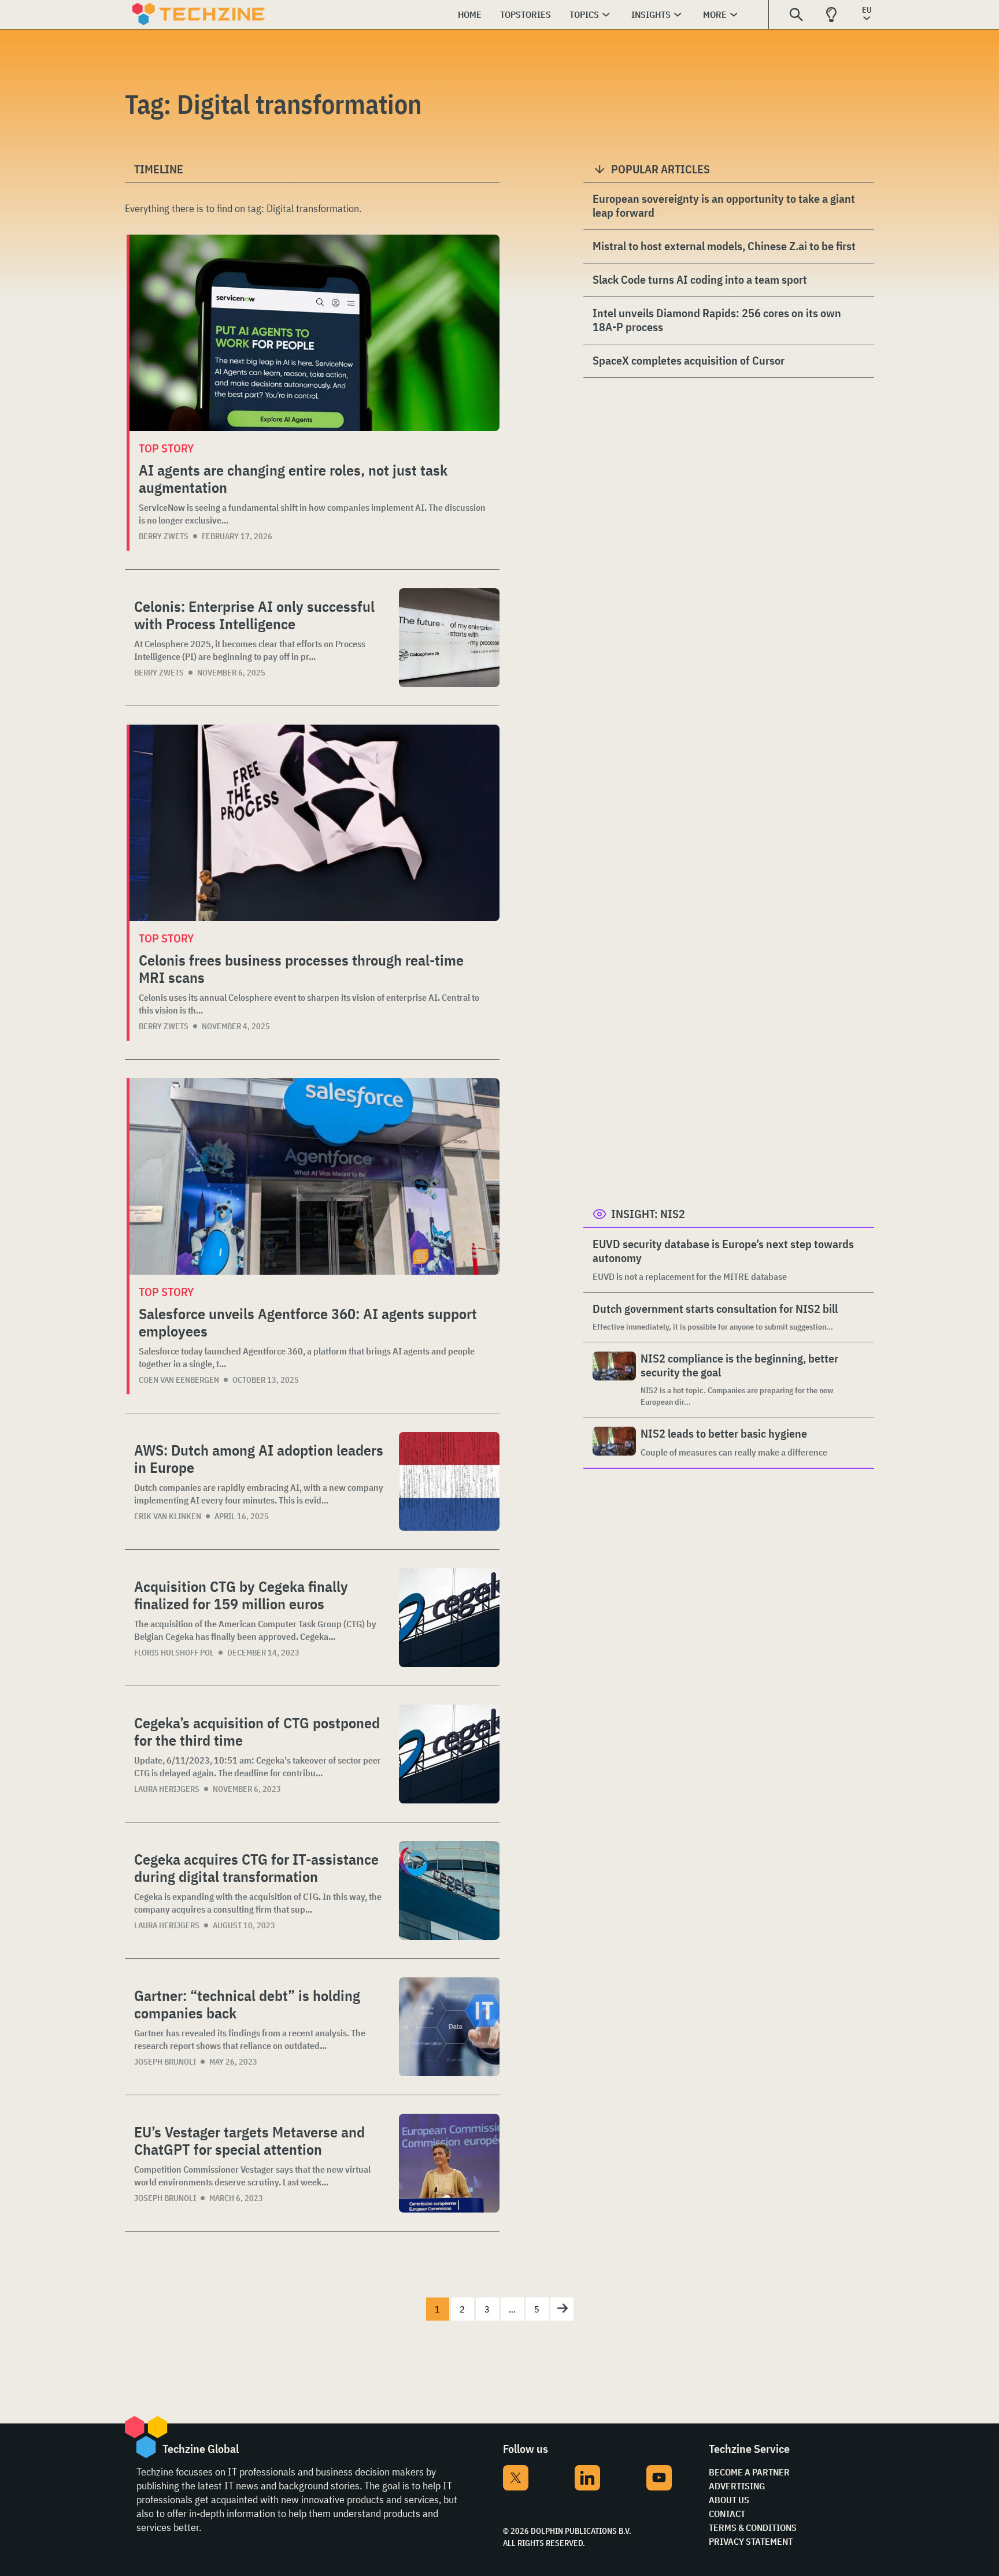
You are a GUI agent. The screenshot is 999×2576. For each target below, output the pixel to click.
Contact (727, 2514)
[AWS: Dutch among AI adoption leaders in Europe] (449, 1481)
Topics (584, 14)
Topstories (526, 14)
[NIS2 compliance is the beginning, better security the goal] (614, 1380)
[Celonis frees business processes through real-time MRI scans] (314, 823)
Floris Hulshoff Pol (174, 1653)
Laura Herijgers (167, 1789)
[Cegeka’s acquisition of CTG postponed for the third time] (449, 1754)
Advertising (737, 2486)
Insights (651, 14)
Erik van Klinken (168, 1516)
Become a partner (749, 2472)
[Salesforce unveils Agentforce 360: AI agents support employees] (314, 1176)
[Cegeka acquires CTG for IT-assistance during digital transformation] (449, 1890)
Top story (166, 448)
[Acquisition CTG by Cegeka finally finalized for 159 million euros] (449, 1618)
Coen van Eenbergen (179, 1380)
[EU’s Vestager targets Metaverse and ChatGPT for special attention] (449, 2163)
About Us (729, 2500)
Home (470, 14)
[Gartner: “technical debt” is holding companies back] (449, 2027)
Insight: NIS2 (648, 1214)
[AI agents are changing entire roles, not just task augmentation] (314, 333)
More (715, 14)
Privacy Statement (751, 2541)
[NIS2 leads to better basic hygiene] (614, 1443)
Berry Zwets (164, 536)
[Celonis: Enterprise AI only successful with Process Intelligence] (449, 638)
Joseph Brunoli (165, 2062)
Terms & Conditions (753, 2527)
